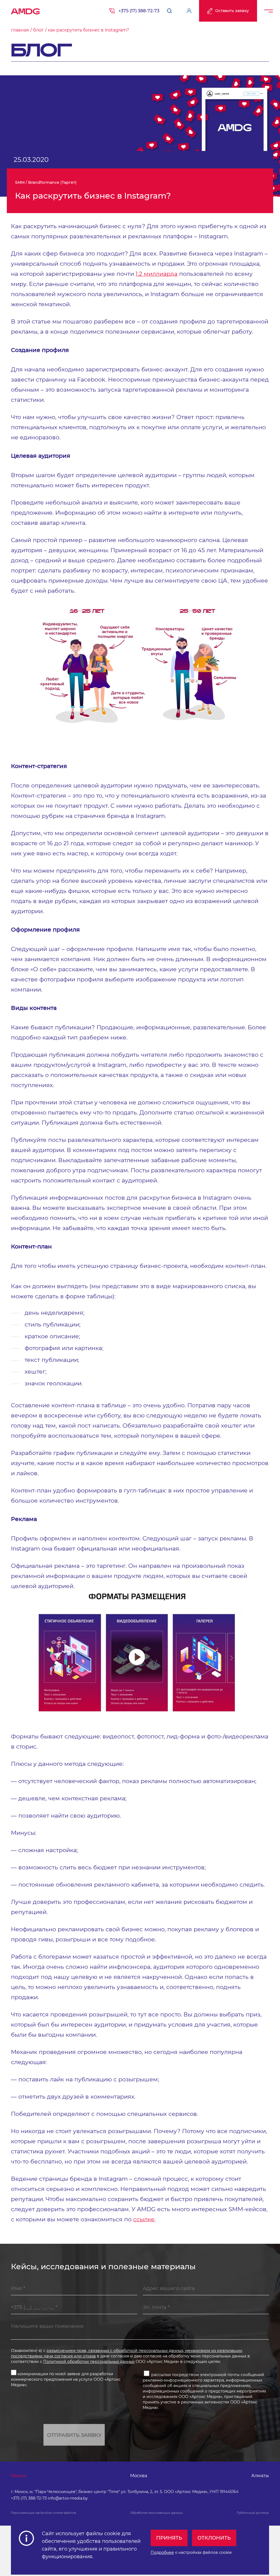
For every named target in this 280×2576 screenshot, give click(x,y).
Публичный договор (253, 2513)
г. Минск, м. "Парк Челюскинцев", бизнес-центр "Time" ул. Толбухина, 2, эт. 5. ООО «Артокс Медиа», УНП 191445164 (125, 2492)
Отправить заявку (74, 2435)
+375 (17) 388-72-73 (139, 11)
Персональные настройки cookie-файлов (43, 2513)
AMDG (25, 10)
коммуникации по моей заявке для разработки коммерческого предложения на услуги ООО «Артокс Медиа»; (66, 2379)
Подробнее (162, 2552)
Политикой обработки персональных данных (89, 2362)
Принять (169, 2538)
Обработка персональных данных (156, 2513)
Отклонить (214, 2538)
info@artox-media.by (68, 2498)
